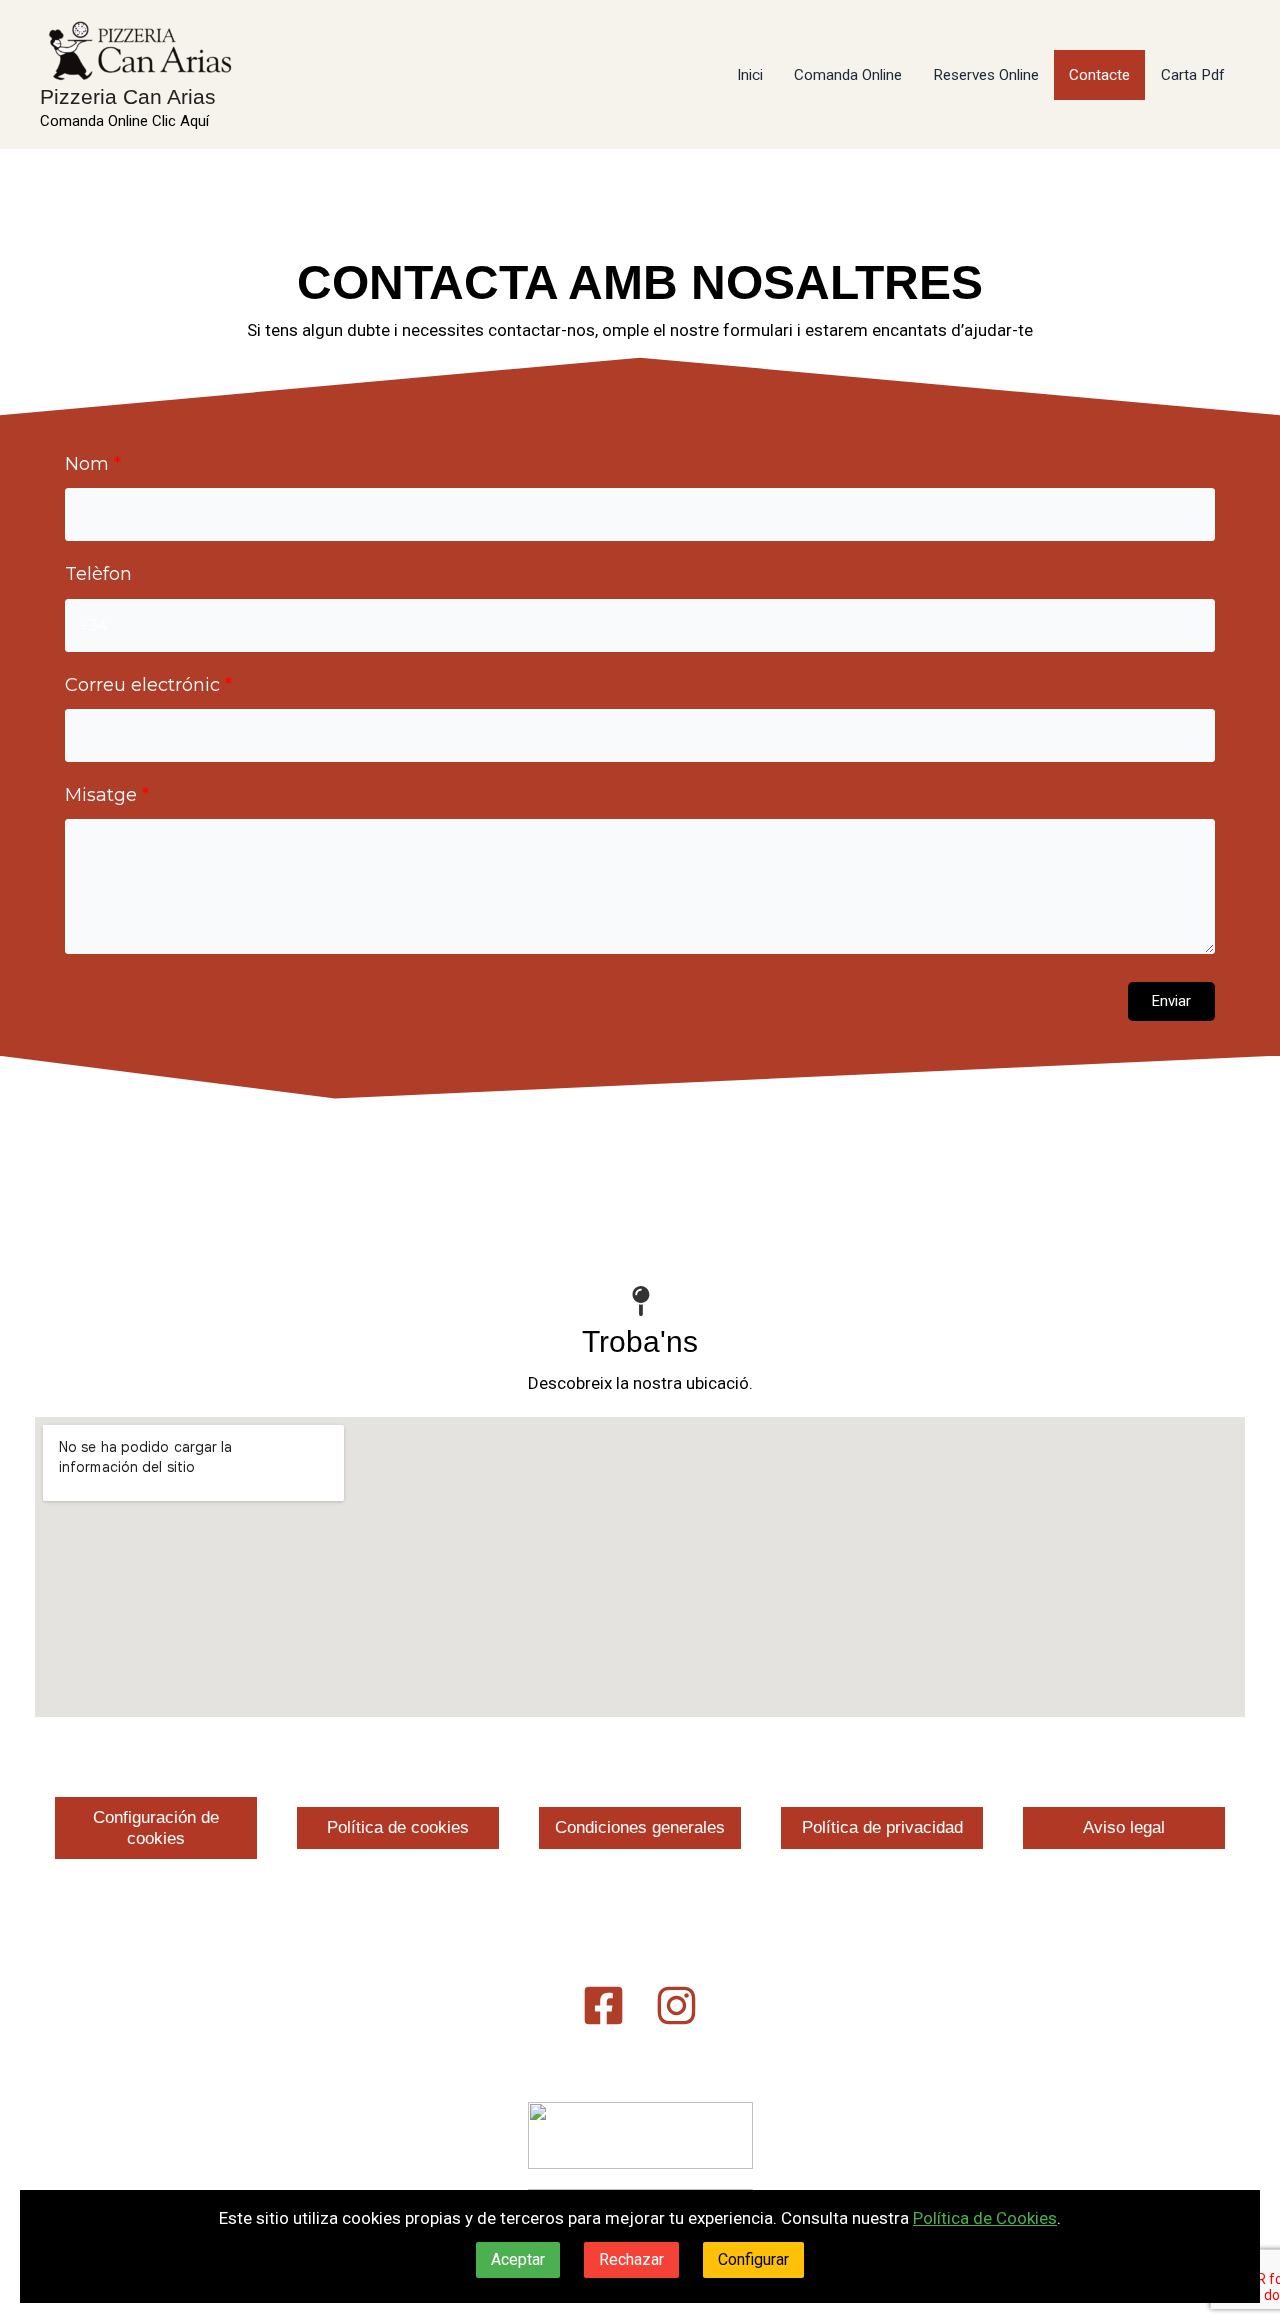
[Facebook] (603, 2005)
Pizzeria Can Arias (128, 96)
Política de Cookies (985, 2218)
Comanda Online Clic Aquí (124, 121)
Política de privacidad (882, 1827)
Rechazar (631, 2259)
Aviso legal (1124, 1827)
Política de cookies (398, 1827)
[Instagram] (676, 2005)
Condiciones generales (640, 1827)
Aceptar (518, 2259)
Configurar (753, 2259)
